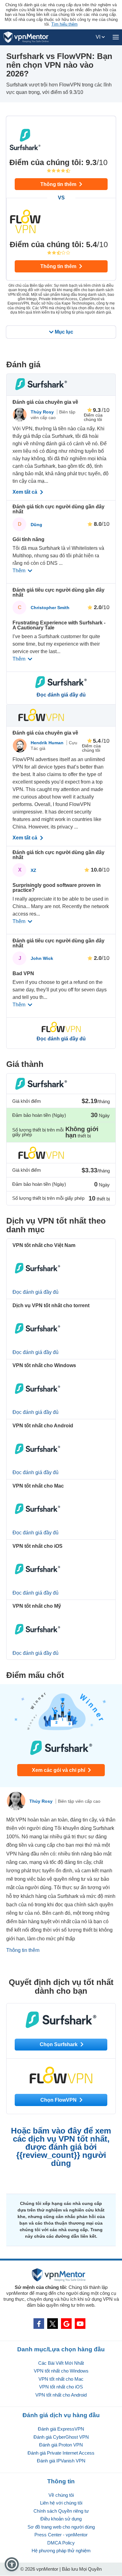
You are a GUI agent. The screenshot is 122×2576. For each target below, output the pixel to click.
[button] (12, 2564)
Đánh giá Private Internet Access (61, 2453)
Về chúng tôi (61, 2495)
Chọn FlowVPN (59, 2100)
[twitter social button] (53, 2324)
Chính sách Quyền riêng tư (61, 2511)
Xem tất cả (25, 492)
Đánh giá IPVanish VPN (61, 2461)
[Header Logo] (26, 37)
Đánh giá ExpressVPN (61, 2429)
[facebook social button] (39, 2324)
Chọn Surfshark (59, 2044)
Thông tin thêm (59, 184)
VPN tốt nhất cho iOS (61, 2387)
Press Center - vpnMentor (61, 2535)
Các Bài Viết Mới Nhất (61, 2363)
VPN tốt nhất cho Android (61, 2395)
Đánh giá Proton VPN (61, 2445)
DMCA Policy (61, 2543)
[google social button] (66, 2324)
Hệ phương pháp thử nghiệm (61, 2551)
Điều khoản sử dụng (61, 2519)
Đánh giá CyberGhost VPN (61, 2437)
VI (99, 37)
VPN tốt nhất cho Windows (61, 2371)
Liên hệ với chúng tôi (61, 2503)
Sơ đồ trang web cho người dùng (61, 2527)
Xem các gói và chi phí (59, 1770)
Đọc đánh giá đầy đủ (61, 695)
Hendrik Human (48, 743)
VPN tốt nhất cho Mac (61, 2379)
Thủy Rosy (43, 412)
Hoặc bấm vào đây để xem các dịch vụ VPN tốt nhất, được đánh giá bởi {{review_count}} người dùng (61, 2147)
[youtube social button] (80, 2324)
